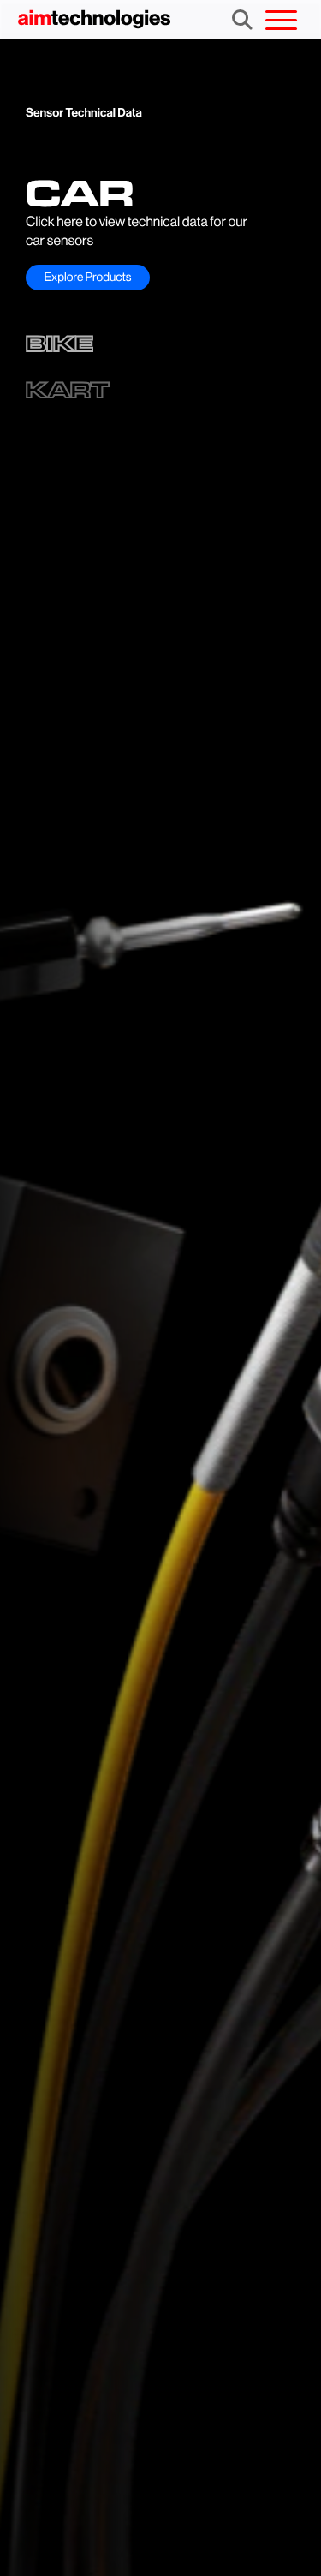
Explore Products (87, 278)
